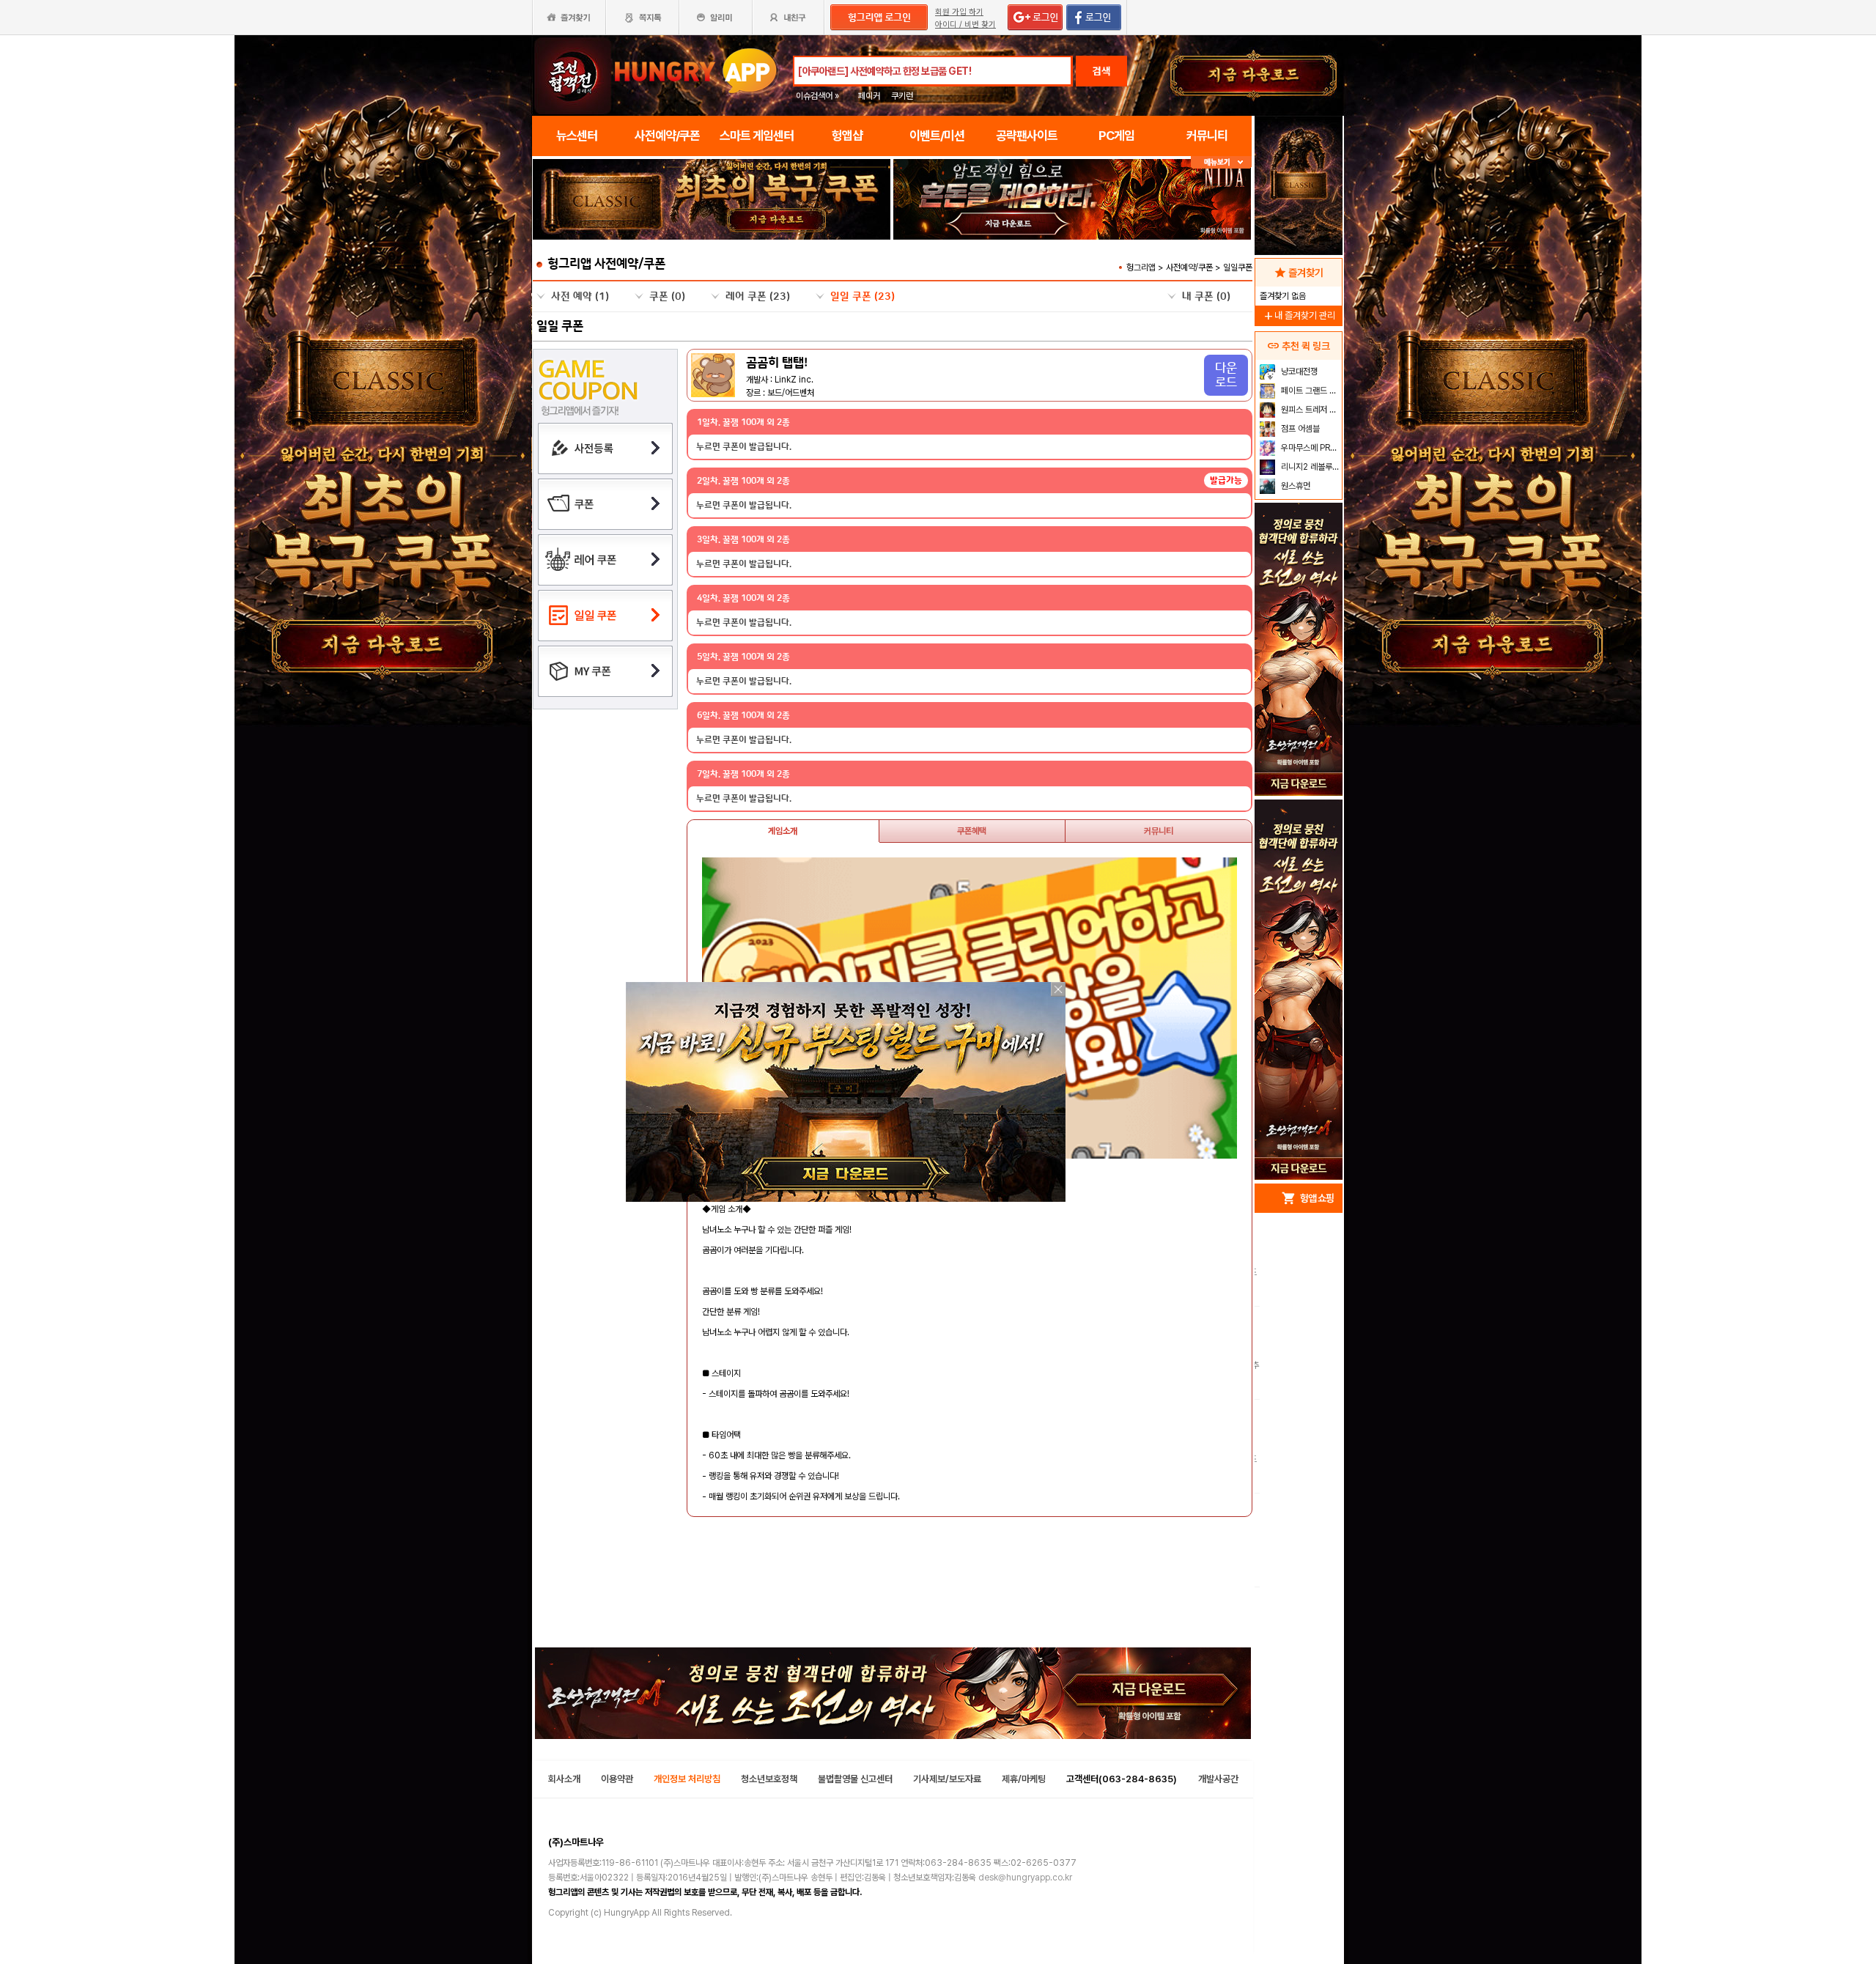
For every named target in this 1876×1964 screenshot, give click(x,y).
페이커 (869, 96)
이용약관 (617, 1779)
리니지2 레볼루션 (1309, 467)
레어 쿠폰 (758, 297)
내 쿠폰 (1206, 297)
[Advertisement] (1299, 942)
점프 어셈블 (1299, 429)
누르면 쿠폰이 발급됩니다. (744, 447)
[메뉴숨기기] (1221, 162)
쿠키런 (902, 96)
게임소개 (783, 831)
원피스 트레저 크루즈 (1310, 410)
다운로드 (1226, 375)
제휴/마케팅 (1024, 1779)
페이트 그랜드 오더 (1310, 391)
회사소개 (564, 1779)
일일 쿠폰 (863, 297)
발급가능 (1226, 480)
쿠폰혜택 (972, 831)
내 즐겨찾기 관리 (1299, 315)
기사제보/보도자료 (947, 1779)
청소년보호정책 (769, 1779)
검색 (1101, 71)
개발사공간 (1218, 1779)
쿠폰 (667, 297)
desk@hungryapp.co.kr (1025, 1878)
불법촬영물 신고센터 (855, 1779)
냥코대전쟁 (1298, 372)
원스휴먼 (1295, 486)
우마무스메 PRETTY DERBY (1310, 448)
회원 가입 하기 (959, 12)
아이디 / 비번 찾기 (965, 25)
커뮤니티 (1159, 831)
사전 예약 (580, 297)
